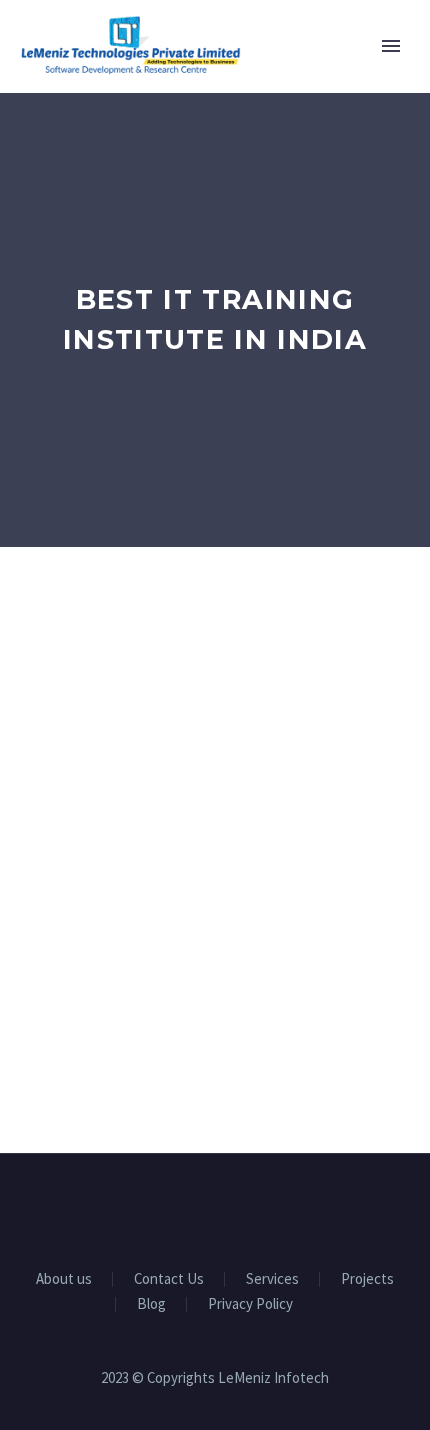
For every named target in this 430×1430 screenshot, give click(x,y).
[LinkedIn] (189, 1208)
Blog (151, 1304)
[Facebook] (163, 1208)
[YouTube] (241, 1208)
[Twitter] (215, 1208)
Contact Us (169, 1279)
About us (64, 1279)
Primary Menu (391, 46)
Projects (367, 1279)
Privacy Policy (250, 1304)
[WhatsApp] (267, 1208)
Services (272, 1279)
